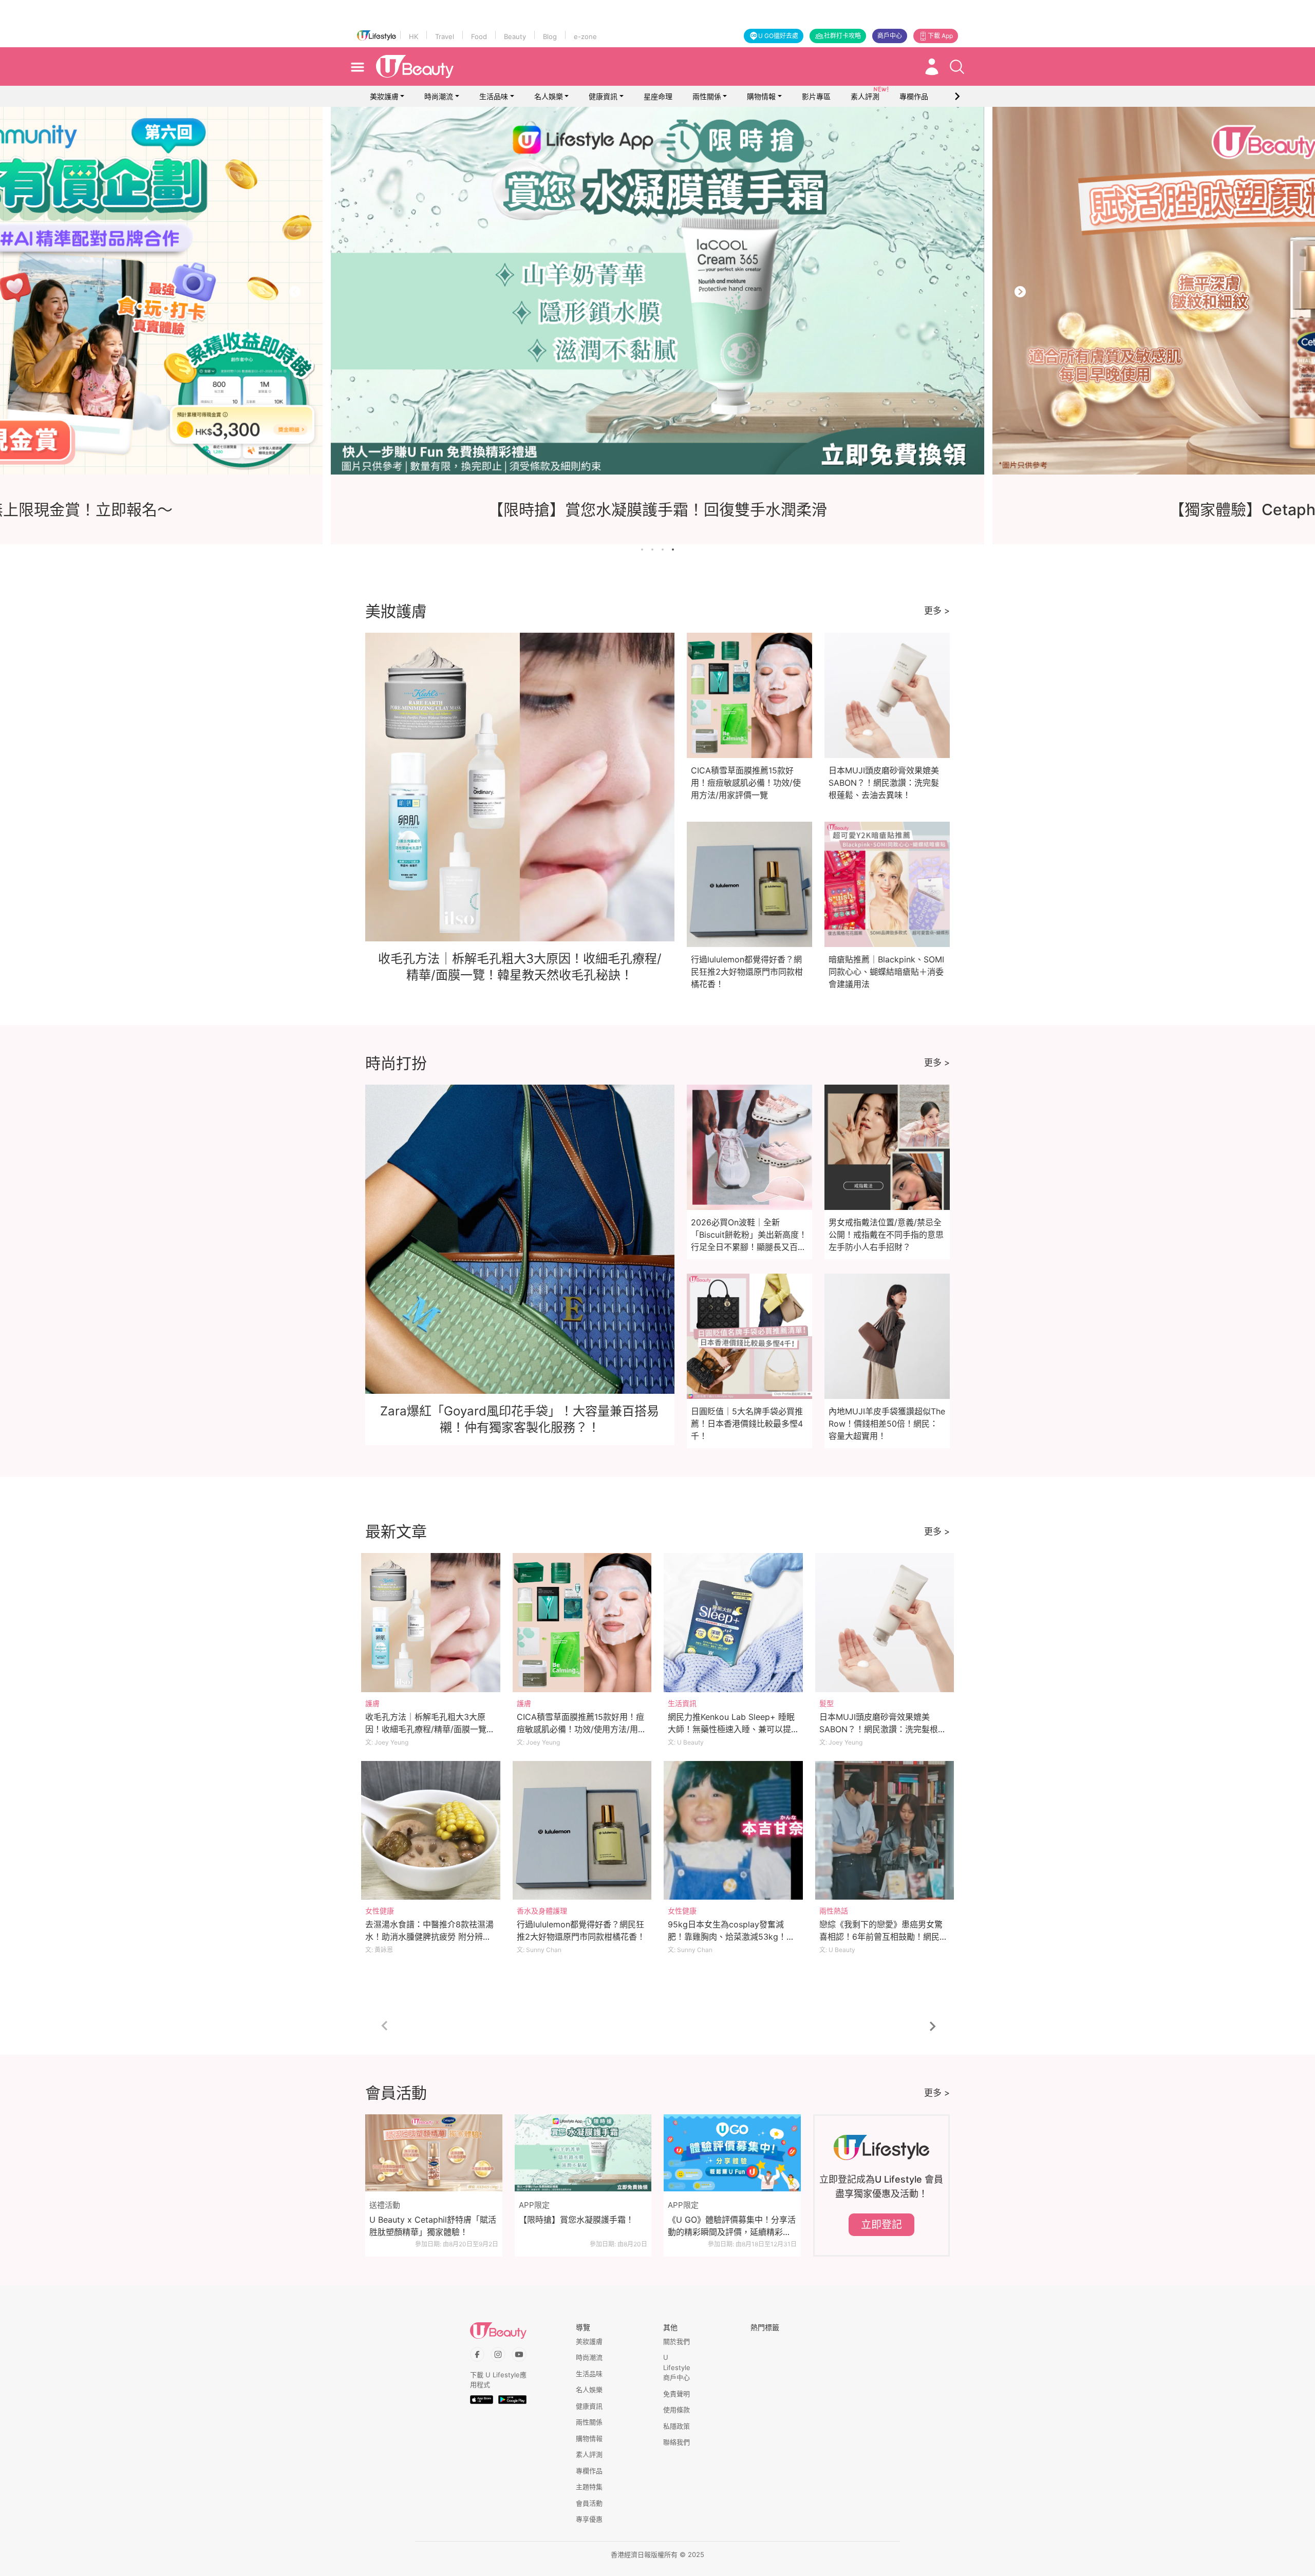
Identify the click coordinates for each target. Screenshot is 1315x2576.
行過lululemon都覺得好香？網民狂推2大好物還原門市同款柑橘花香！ (747, 972)
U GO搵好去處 (778, 36)
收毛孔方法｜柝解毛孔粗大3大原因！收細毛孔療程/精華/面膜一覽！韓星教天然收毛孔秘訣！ (430, 1729)
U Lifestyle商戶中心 (677, 2367)
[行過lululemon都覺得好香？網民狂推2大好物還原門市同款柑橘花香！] (582, 1831)
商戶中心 (890, 36)
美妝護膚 (384, 96)
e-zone (585, 36)
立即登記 (881, 2225)
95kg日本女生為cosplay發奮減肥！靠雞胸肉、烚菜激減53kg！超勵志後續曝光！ (731, 1937)
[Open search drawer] (957, 67)
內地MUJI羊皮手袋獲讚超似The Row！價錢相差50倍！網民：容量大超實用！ (887, 1424)
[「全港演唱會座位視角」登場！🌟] (657, 291)
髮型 (826, 1703)
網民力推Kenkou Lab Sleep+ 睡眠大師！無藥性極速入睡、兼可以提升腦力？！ (731, 1729)
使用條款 (677, 2410)
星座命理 (658, 96)
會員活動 (589, 2503)
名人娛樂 (549, 96)
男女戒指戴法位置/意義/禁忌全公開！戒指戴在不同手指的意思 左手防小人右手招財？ (886, 1235)
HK (414, 36)
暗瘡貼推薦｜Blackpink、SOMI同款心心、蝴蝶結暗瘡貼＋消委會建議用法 (886, 972)
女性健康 (380, 1911)
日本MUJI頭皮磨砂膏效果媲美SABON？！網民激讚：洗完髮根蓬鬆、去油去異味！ (884, 783)
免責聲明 (677, 2394)
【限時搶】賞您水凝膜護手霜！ (576, 2220)
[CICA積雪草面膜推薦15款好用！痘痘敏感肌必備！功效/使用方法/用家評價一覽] (582, 1623)
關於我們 (677, 2341)
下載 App (940, 36)
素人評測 (589, 2454)
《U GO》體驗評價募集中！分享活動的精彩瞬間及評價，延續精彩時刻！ (732, 2226)
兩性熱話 (834, 1911)
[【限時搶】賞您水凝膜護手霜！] (583, 2153)
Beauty (515, 36)
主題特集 (589, 2487)
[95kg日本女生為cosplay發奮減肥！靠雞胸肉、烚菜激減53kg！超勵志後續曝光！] (733, 1831)
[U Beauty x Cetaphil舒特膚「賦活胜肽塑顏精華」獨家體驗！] (434, 2153)
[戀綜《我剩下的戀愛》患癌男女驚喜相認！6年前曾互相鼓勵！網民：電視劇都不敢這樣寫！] (885, 1831)
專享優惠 (589, 2519)
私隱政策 (677, 2426)
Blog (550, 36)
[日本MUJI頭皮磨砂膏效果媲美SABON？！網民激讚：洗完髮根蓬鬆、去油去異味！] (885, 1623)
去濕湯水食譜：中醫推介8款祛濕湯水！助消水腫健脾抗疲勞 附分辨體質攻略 (429, 1937)
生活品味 (494, 96)
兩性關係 (707, 96)
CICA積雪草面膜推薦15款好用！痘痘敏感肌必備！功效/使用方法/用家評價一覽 (746, 783)
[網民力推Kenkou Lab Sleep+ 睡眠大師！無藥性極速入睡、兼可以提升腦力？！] (733, 1623)
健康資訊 (603, 96)
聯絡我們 (677, 2442)
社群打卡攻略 (842, 36)
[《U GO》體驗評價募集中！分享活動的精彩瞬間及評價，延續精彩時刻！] (732, 2153)
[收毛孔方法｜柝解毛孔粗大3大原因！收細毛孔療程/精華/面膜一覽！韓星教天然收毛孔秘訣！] (431, 1623)
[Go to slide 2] (652, 550)
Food (479, 36)
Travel (445, 36)
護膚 (372, 1703)
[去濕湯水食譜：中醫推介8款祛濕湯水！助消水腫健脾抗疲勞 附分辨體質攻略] (431, 1831)
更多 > (937, 611)
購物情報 (761, 96)
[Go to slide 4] (673, 550)
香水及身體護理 (542, 1911)
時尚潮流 (439, 96)
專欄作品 (589, 2471)
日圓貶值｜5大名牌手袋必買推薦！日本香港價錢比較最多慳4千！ (747, 1424)
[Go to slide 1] (642, 550)
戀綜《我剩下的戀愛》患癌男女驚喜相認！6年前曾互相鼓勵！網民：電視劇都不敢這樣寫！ (884, 1937)
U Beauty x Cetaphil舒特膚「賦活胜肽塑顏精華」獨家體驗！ (433, 2226)
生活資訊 (682, 1703)
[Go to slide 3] (663, 550)
